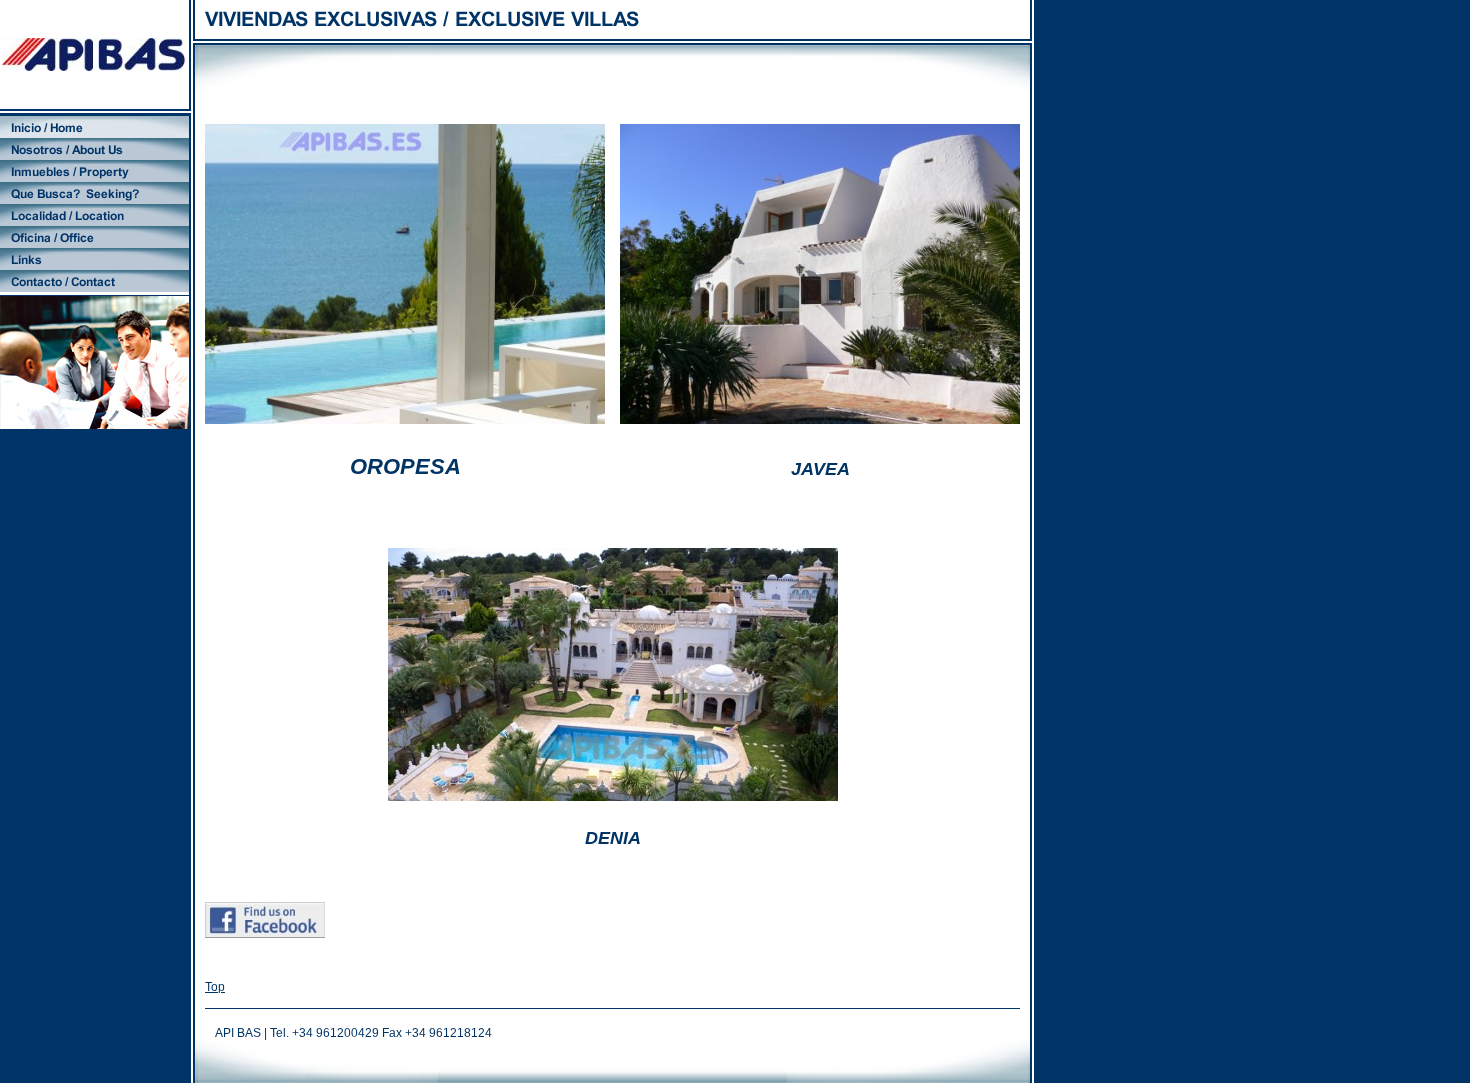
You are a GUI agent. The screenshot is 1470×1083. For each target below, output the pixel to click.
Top (215, 987)
